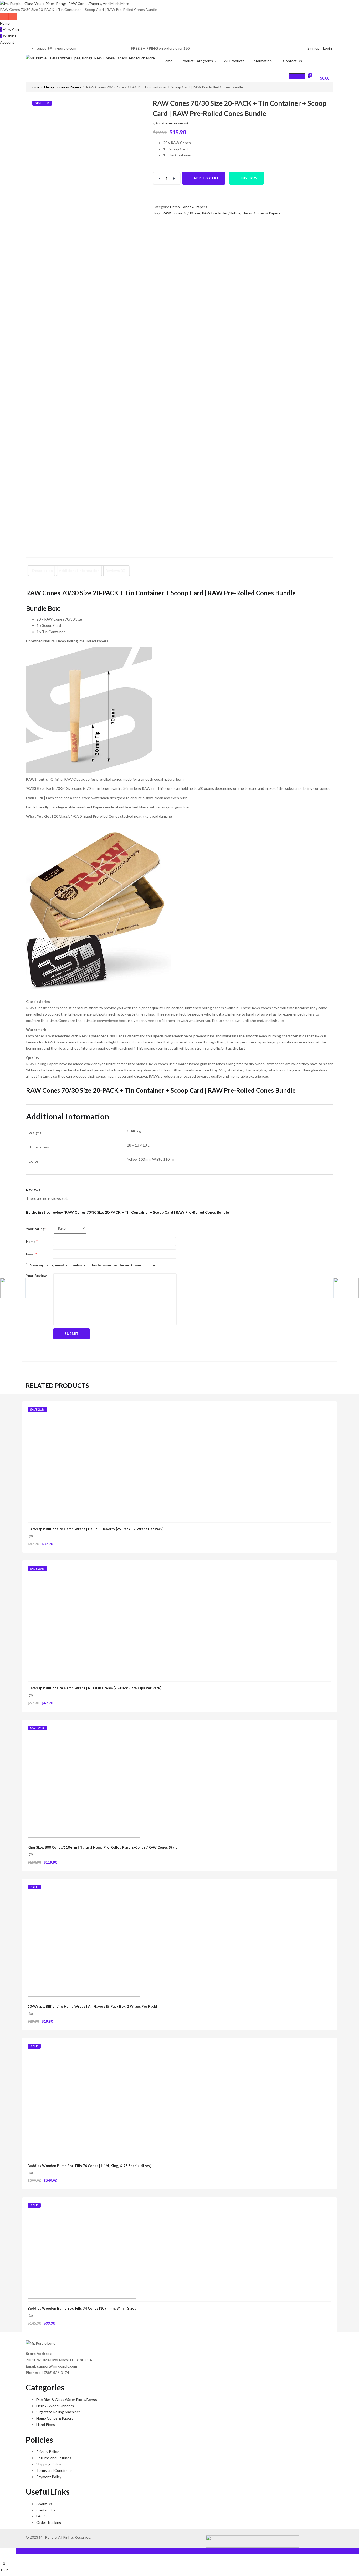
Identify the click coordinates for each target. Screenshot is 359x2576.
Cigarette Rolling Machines (58, 2412)
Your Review (36, 1276)
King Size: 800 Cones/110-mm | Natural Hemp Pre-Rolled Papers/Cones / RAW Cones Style (102, 1847)
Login (327, 48)
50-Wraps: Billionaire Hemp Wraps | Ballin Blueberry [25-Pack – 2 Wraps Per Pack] (96, 1529)
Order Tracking (49, 2522)
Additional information (79, 571)
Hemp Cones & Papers (63, 87)
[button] (322, 77)
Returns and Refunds (54, 2458)
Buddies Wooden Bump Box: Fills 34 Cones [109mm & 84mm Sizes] (82, 2308)
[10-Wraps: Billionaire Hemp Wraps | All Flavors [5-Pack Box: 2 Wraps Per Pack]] (84, 1940)
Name (32, 1242)
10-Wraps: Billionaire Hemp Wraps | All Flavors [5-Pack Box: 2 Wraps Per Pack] (92, 2006)
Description (42, 571)
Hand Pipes (46, 2424)
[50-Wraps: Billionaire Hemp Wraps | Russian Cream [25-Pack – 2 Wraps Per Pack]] (84, 1622)
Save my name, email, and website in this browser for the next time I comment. (95, 1265)
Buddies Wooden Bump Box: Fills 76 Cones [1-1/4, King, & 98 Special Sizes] (89, 2166)
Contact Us (293, 61)
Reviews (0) (116, 571)
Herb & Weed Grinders (55, 2406)
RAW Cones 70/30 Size (181, 213)
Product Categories (197, 61)
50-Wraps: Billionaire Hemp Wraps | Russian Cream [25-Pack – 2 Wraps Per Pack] (94, 1688)
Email (31, 1254)
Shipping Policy (49, 2464)
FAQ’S (41, 2516)
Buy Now (249, 178)
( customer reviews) (171, 123)
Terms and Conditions (54, 2470)
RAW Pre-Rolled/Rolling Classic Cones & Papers (241, 213)
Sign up (314, 48)
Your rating (36, 1229)
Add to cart (206, 178)
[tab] (42, 571)
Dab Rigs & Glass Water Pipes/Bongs (67, 2399)
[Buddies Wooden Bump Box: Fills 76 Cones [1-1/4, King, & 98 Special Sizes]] (84, 2099)
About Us (44, 2504)
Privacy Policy (47, 2451)
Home (5, 23)
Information (262, 61)
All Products (234, 61)
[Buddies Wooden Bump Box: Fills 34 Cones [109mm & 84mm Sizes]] (82, 2250)
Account (7, 42)
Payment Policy (49, 2477)
